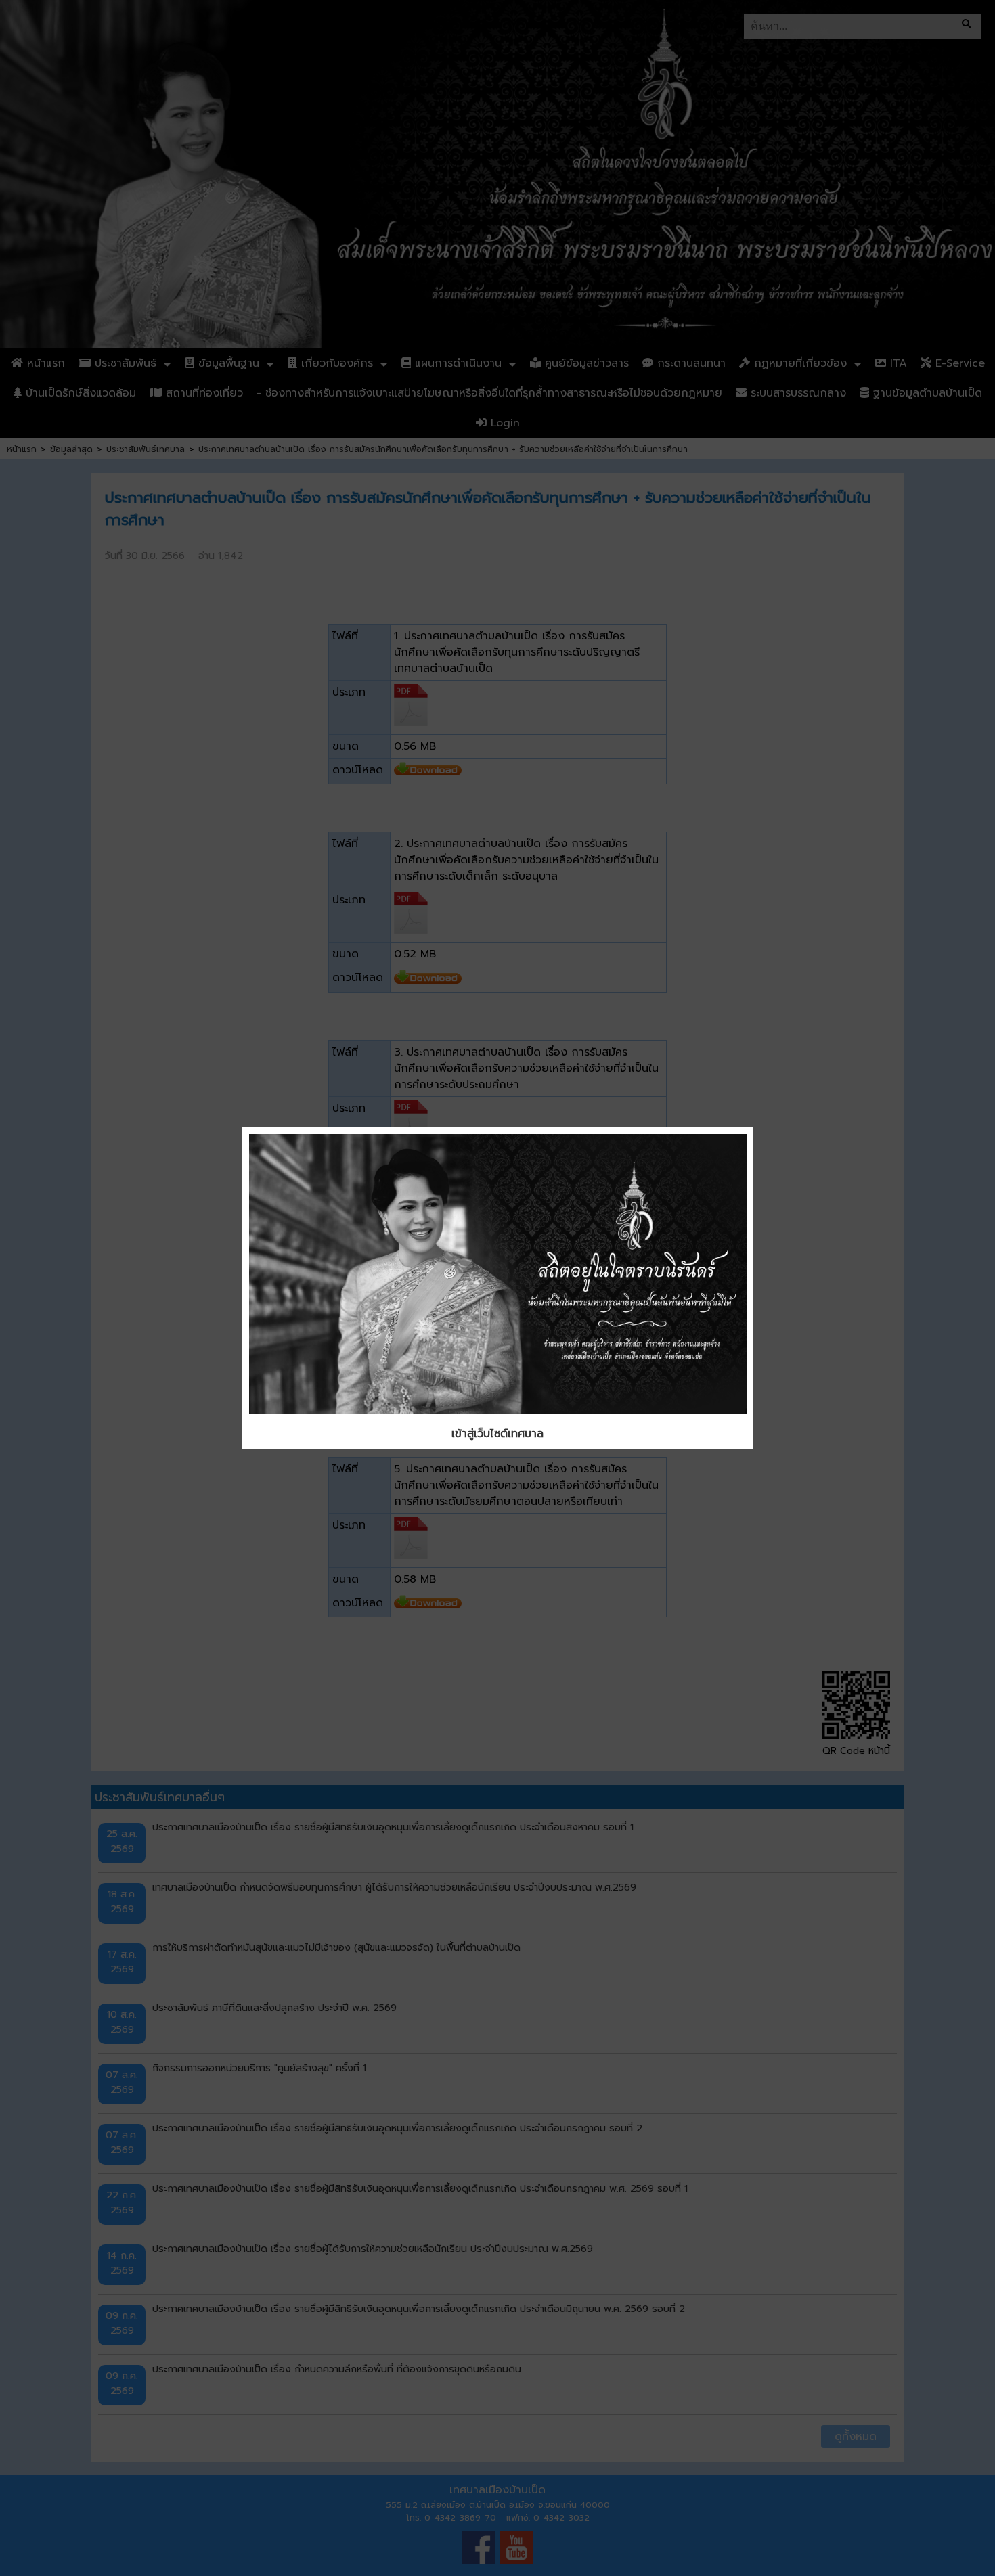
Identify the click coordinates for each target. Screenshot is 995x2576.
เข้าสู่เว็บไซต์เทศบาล (497, 1434)
